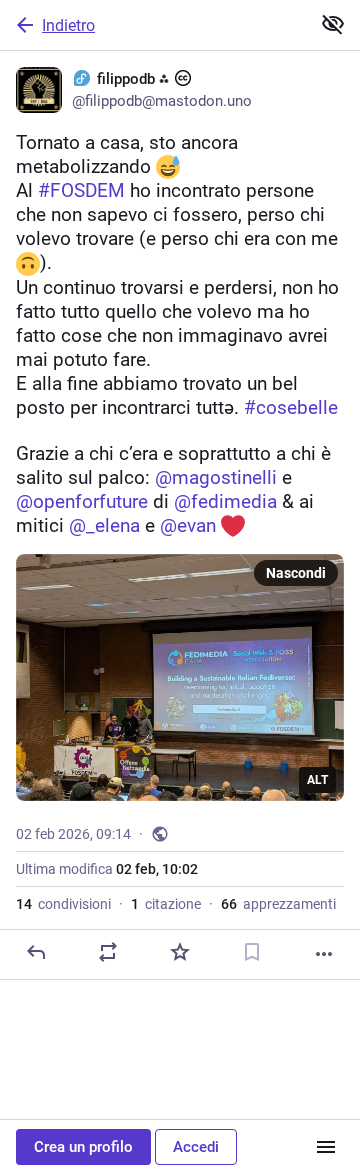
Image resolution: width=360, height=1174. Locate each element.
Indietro (68, 25)
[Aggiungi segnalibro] (252, 952)
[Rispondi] (36, 952)
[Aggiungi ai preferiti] (180, 952)
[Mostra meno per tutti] (333, 24)
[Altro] (324, 954)
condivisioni (63, 904)
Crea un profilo (83, 1147)
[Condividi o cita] (108, 952)
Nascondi (296, 573)
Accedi (196, 1147)
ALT (317, 780)
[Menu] (326, 1147)
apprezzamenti (278, 904)
